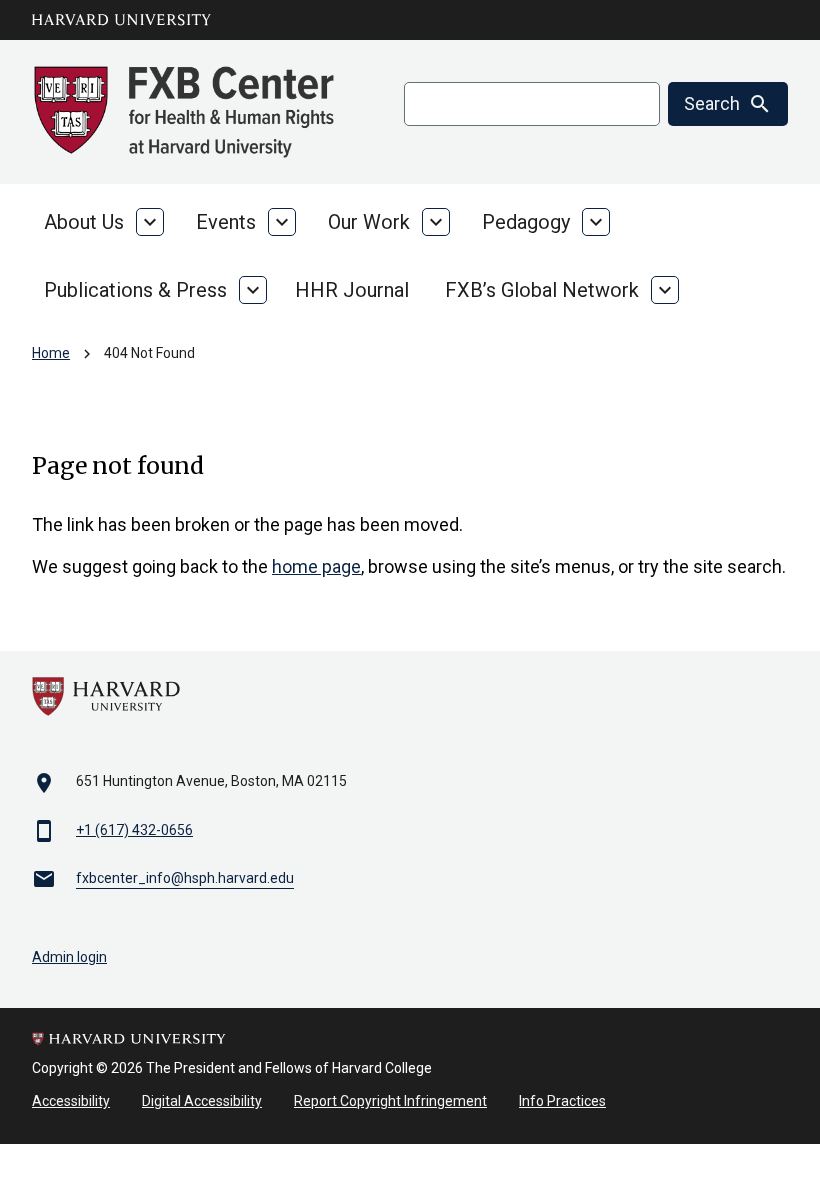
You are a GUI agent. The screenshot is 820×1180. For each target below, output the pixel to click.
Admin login (69, 957)
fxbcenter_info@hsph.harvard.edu (185, 878)
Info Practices (562, 1101)
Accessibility (71, 1101)
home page (316, 566)
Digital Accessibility (202, 1101)
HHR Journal (352, 290)
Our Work (369, 222)
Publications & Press (135, 290)
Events (226, 222)
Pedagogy (526, 222)
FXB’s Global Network (542, 290)
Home (51, 353)
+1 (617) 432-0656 (134, 830)
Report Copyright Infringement (390, 1101)
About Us (84, 222)
